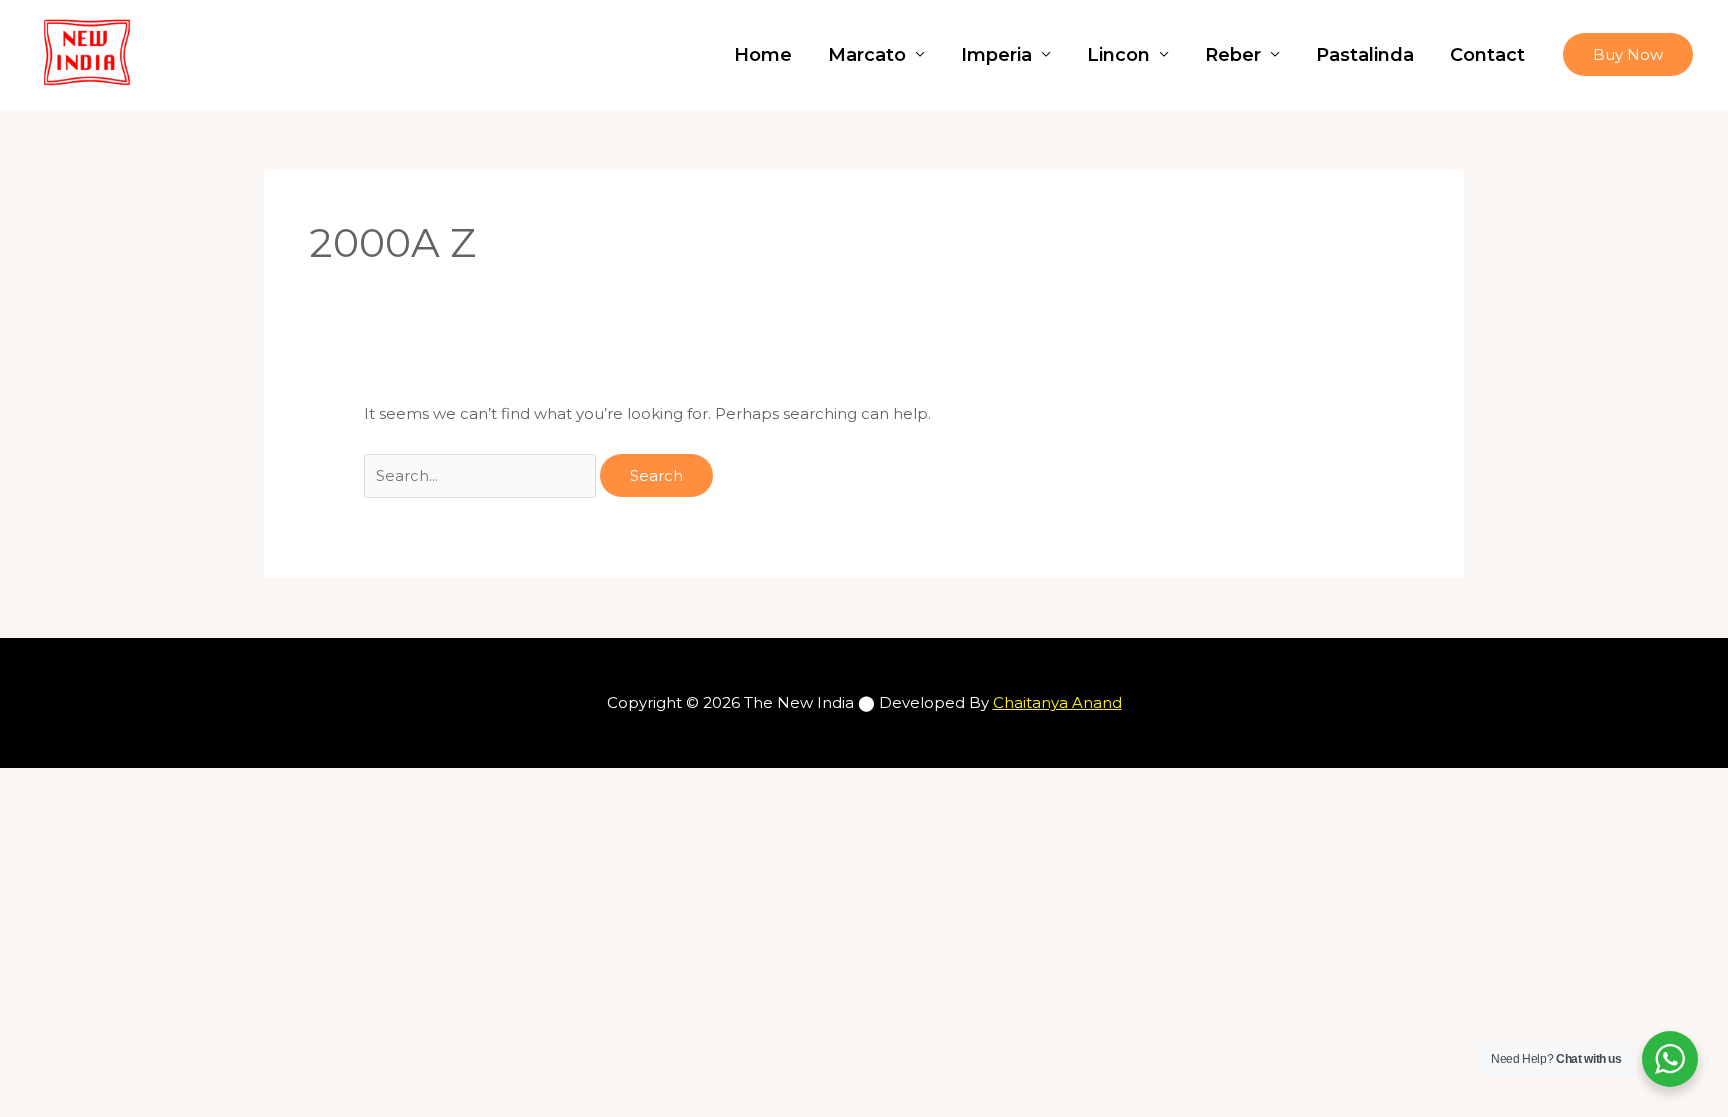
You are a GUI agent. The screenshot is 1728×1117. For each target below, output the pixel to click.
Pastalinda (1365, 55)
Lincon (1118, 55)
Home (763, 55)
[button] (1628, 54)
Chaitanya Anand (1057, 702)
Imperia (996, 55)
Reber (1233, 55)
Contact (1487, 55)
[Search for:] (482, 475)
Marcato (867, 55)
